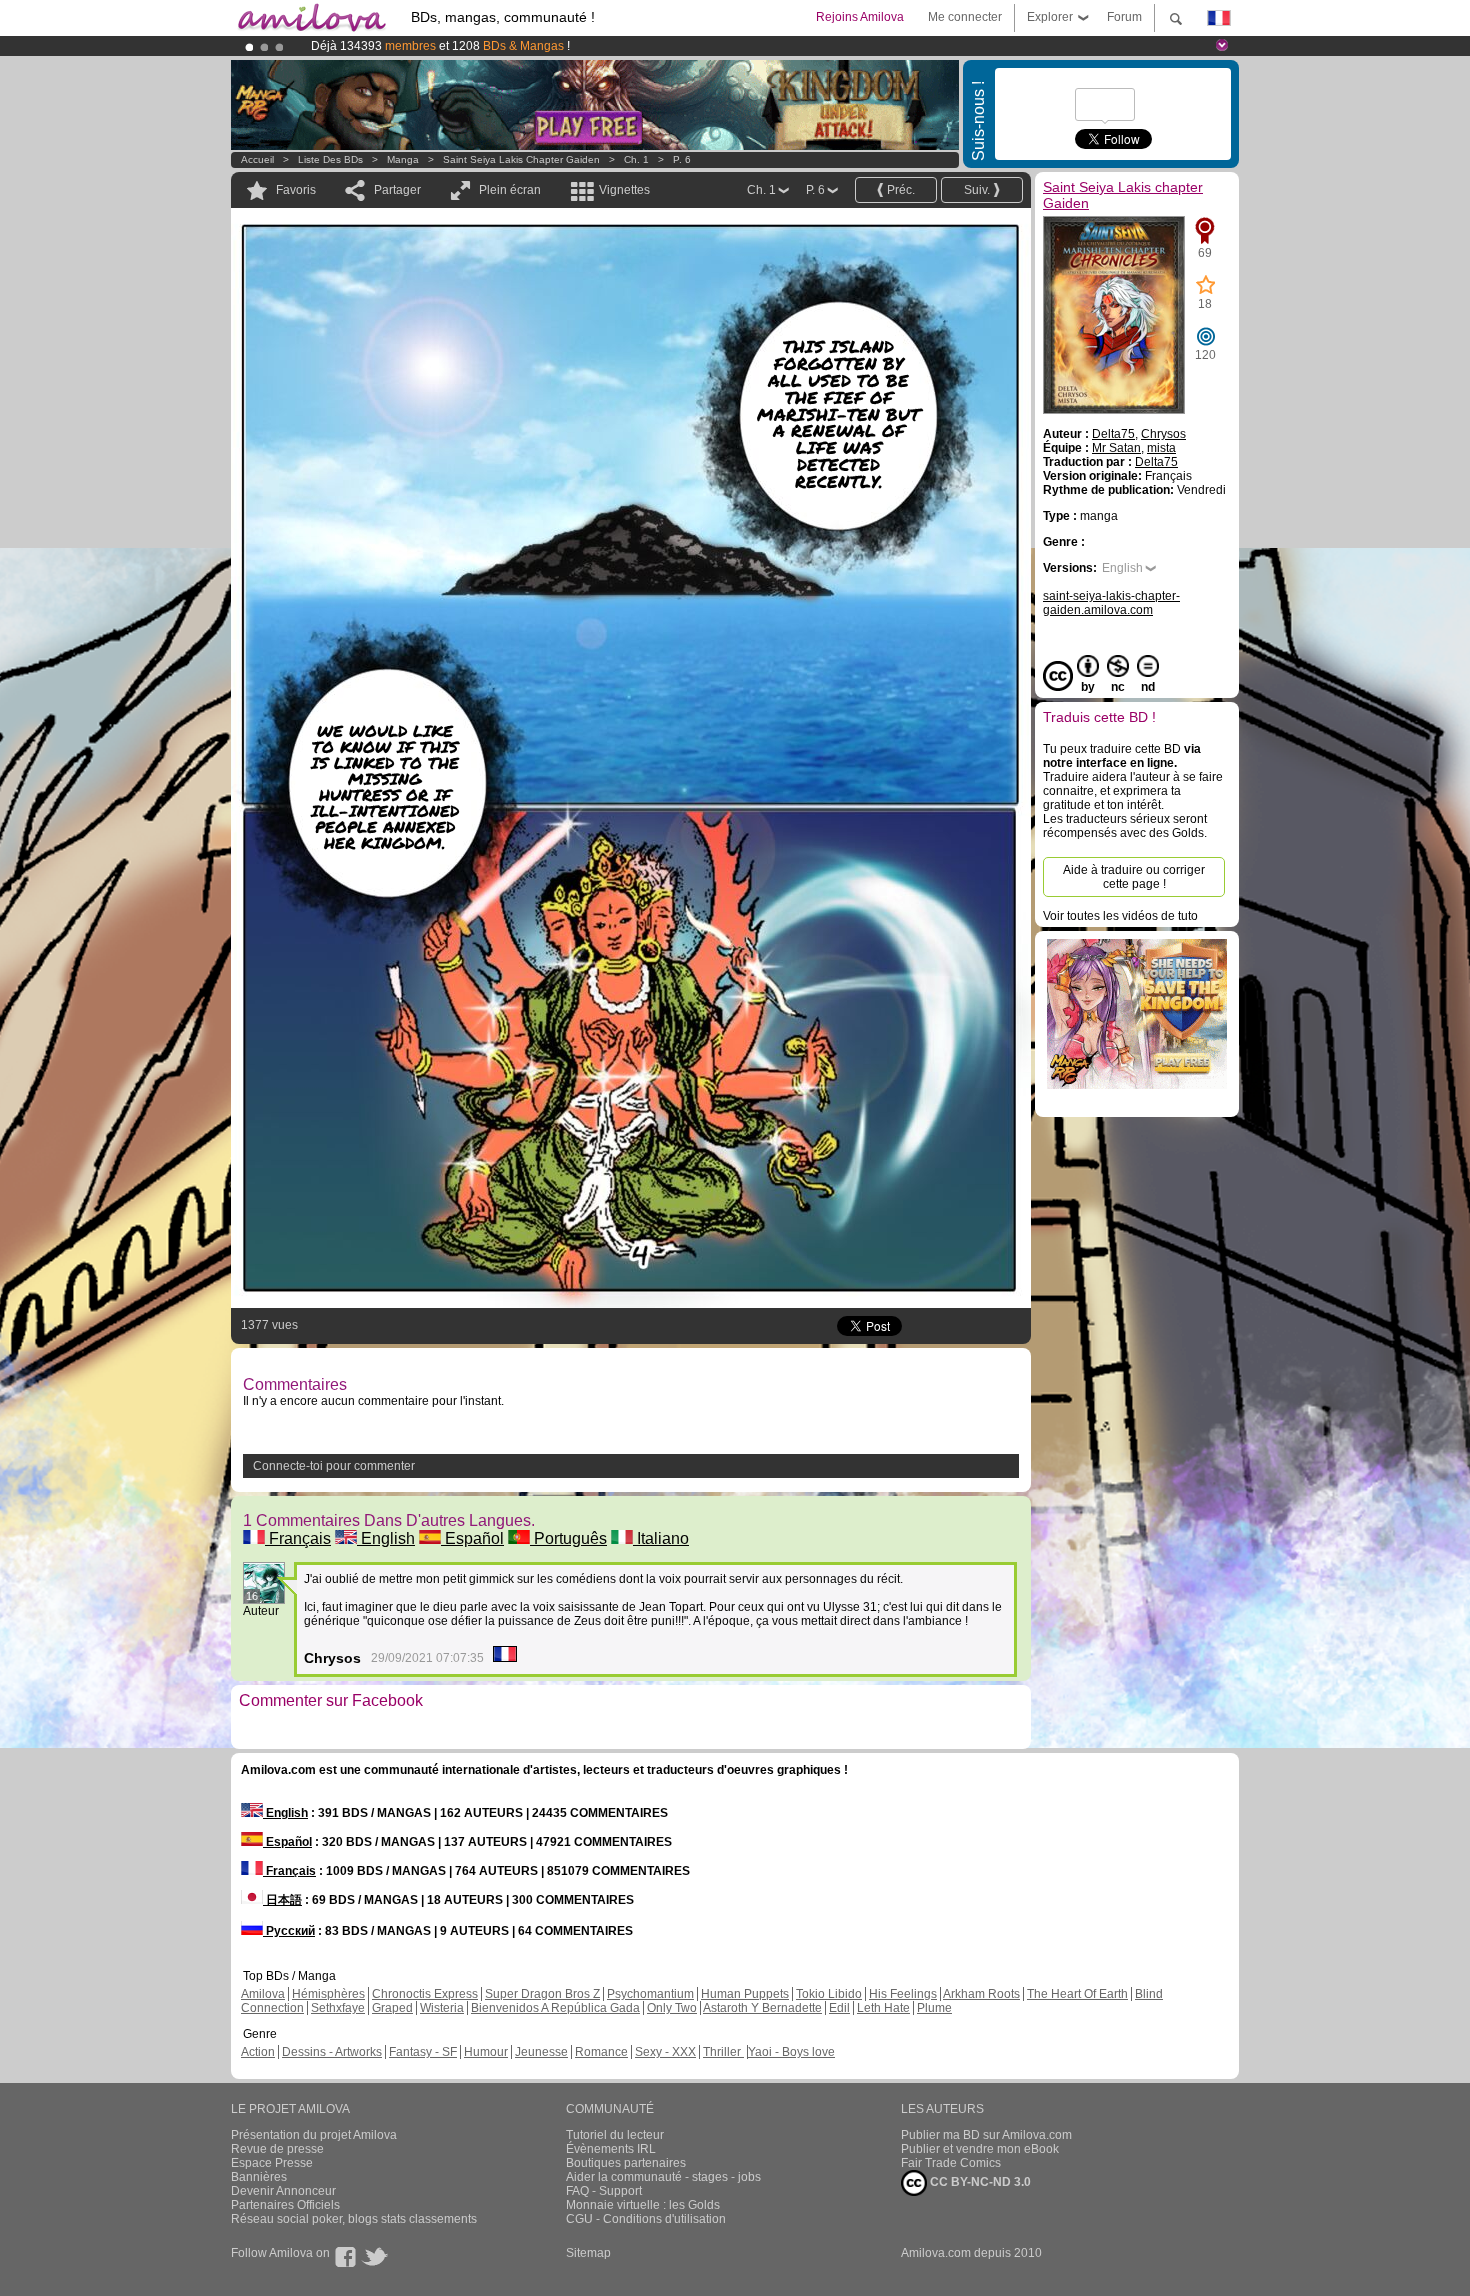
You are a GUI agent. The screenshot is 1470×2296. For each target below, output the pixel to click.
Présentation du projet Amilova (314, 2135)
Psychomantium (650, 1994)
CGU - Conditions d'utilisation (646, 2219)
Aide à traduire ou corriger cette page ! (1134, 877)
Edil (839, 2008)
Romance (601, 2052)
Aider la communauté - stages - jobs (663, 2177)
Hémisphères (328, 1994)
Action (258, 2052)
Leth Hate (883, 2008)
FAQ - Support (604, 2191)
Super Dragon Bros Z (542, 1994)
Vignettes (624, 190)
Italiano (661, 1538)
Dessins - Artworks (332, 2052)
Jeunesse (541, 2052)
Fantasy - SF (423, 2052)
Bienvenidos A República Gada (555, 2008)
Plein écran (510, 190)
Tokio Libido (829, 1994)
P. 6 (682, 159)
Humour (486, 2052)
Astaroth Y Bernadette (762, 2008)
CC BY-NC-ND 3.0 (979, 2182)
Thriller (723, 2052)
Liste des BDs (330, 159)
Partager (397, 190)
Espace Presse (272, 2163)
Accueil (257, 159)
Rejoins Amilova (860, 17)
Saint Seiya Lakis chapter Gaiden (521, 159)
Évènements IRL (611, 2149)
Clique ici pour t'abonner (679, 46)
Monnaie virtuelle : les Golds (643, 2205)
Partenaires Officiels (285, 2205)
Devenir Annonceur (283, 2191)
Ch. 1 (636, 159)
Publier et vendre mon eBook (980, 2149)
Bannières (259, 2177)
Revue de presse (277, 2149)
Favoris (296, 190)
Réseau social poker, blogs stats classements (354, 2219)
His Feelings (903, 1994)
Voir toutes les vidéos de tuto (1120, 916)
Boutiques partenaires (626, 2163)
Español (472, 1538)
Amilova (263, 1994)
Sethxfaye (338, 2008)
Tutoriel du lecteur (615, 2135)
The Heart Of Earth (1077, 1994)
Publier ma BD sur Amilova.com (986, 2135)
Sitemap (588, 2253)
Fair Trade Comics (951, 2163)
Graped (392, 2008)
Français (298, 1538)
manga (403, 159)
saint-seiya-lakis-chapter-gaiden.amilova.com (1111, 603)
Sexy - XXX (665, 2052)
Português (568, 1538)
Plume (934, 2008)
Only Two (672, 2008)
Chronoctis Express (425, 1994)
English (386, 1538)
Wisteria (442, 2008)
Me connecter (965, 17)
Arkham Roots (981, 1994)
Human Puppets (745, 1994)
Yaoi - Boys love (791, 2052)
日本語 (282, 1900)
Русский (289, 1931)
